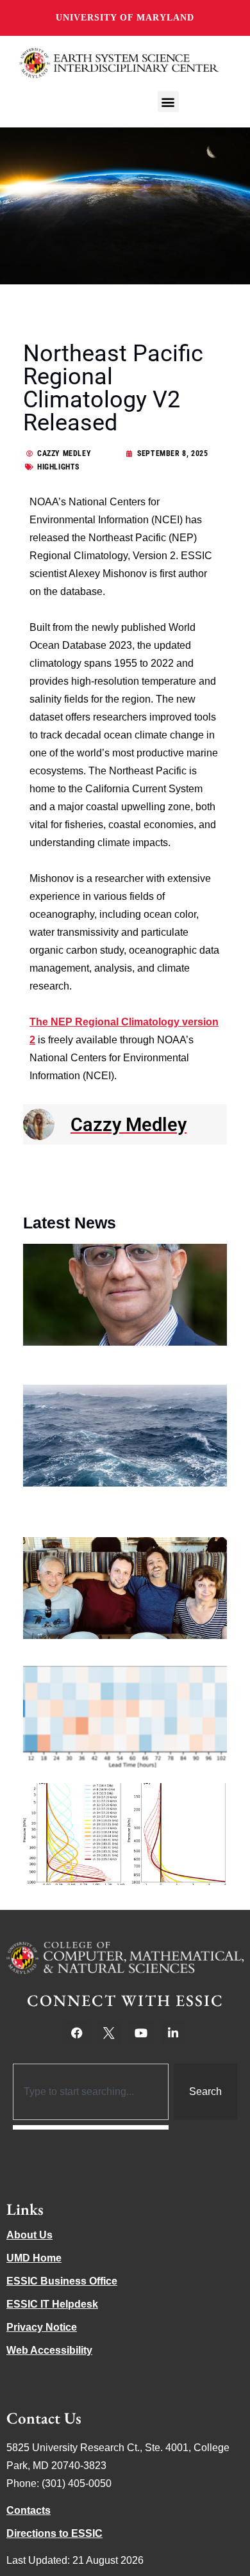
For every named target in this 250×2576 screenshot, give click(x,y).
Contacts (29, 2510)
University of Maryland (125, 18)
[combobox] (91, 2092)
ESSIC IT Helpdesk (52, 2304)
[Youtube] (141, 2033)
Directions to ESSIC (54, 2533)
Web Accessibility (49, 2350)
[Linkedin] (173, 2033)
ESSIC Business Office (62, 2281)
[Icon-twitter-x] (109, 2033)
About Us (29, 2235)
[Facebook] (77, 2033)
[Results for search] (91, 2127)
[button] (168, 102)
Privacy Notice (42, 2327)
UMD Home (34, 2258)
